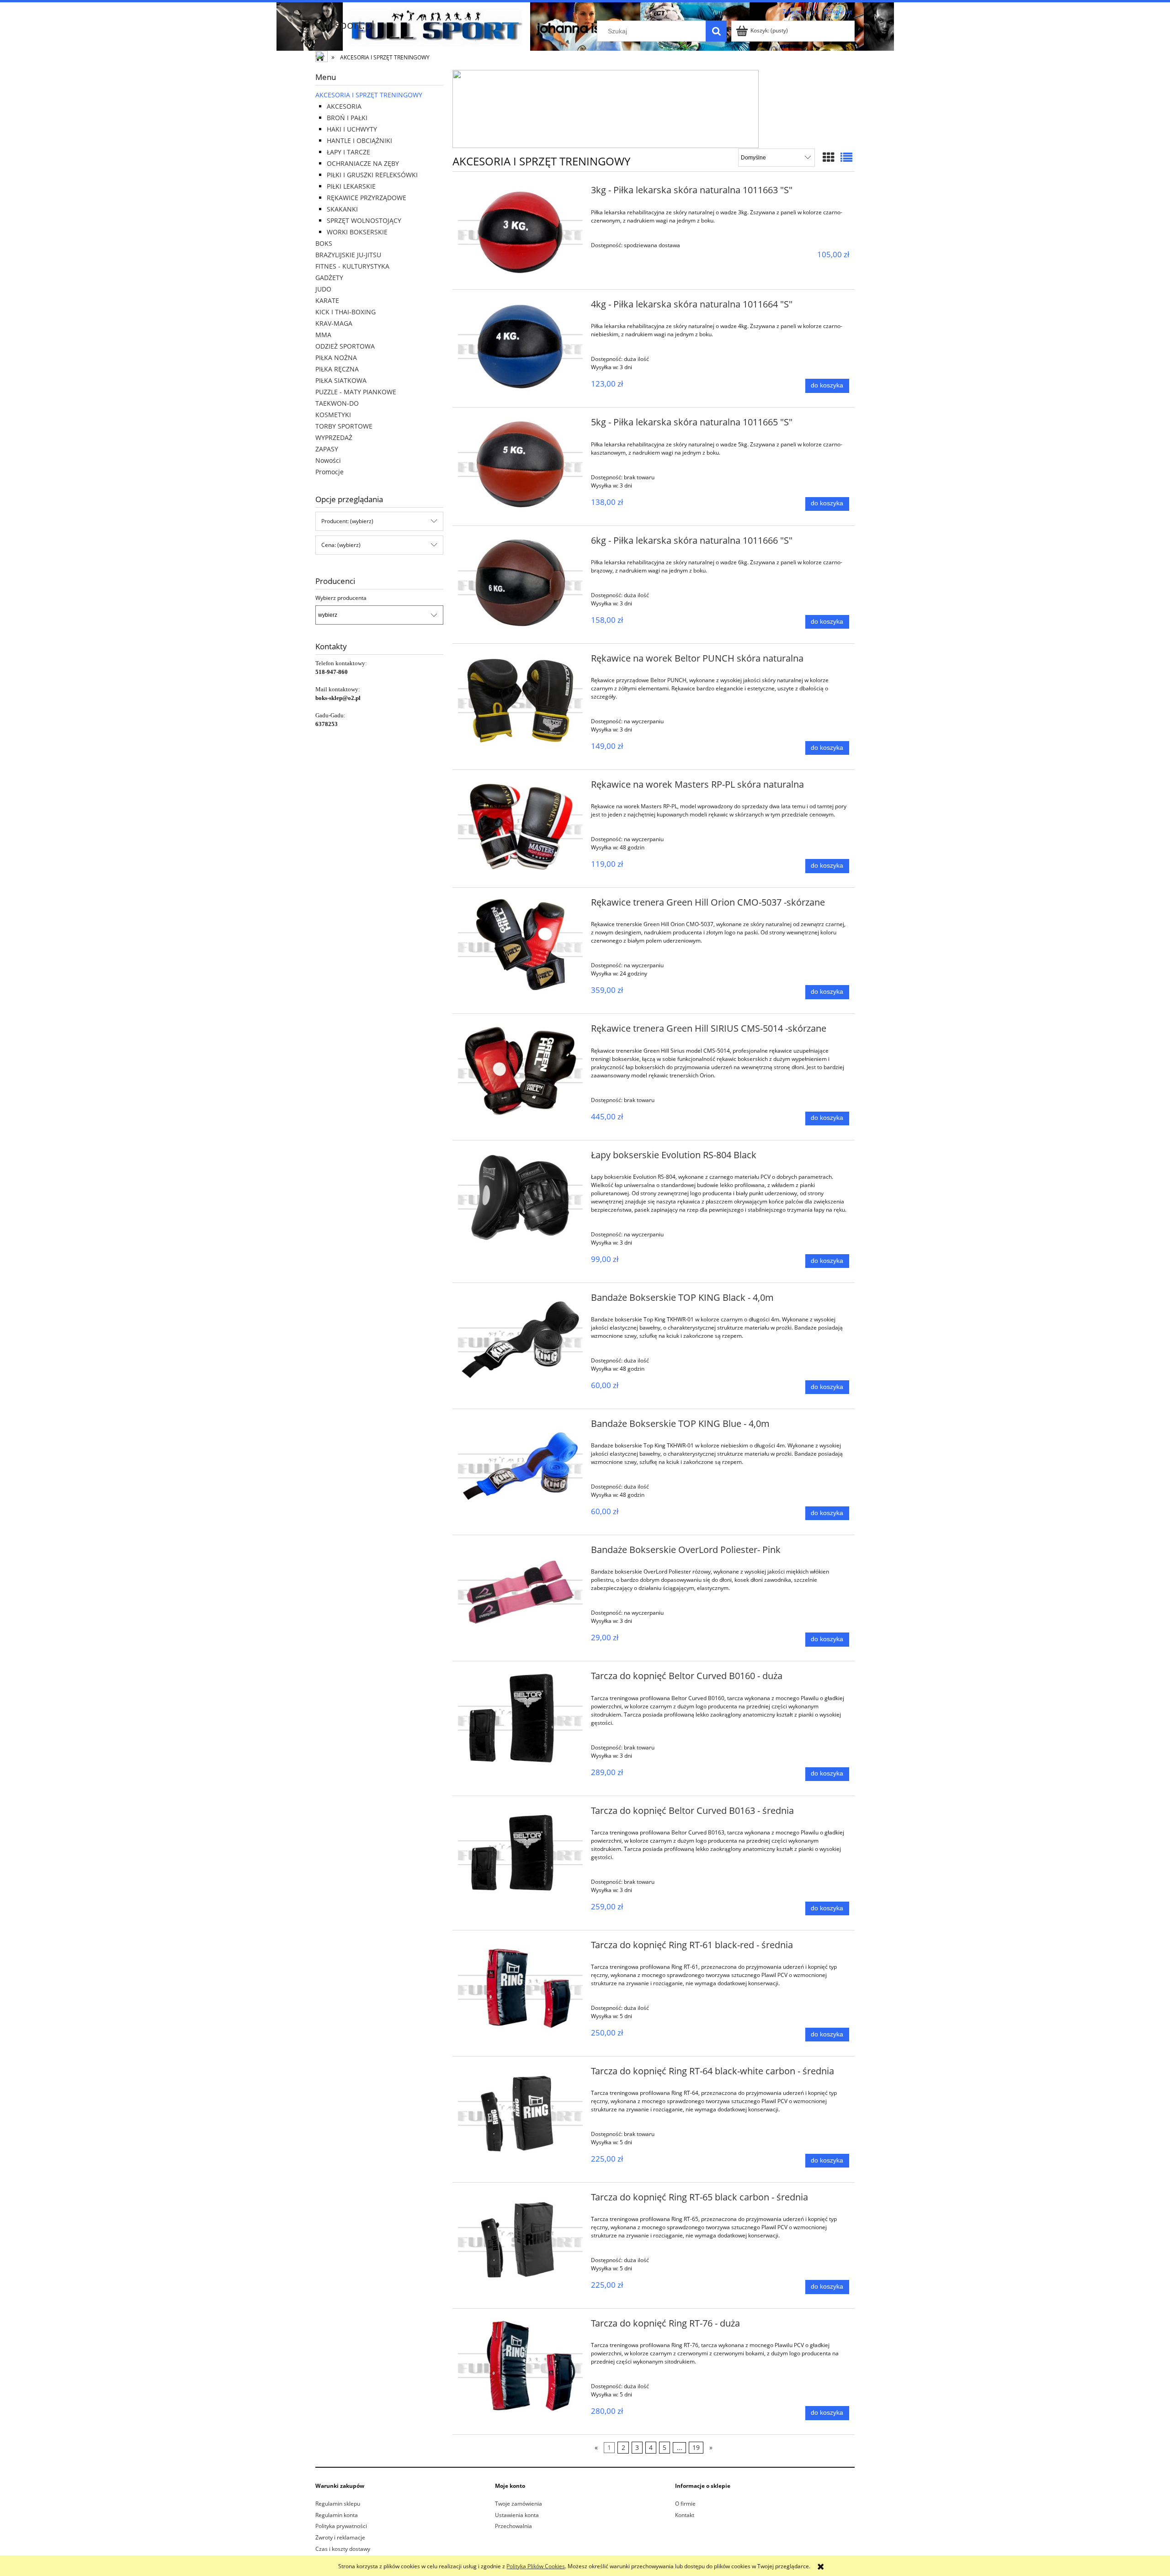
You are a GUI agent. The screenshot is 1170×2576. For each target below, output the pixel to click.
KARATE (327, 300)
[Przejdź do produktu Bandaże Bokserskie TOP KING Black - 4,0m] (520, 1340)
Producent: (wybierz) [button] (347, 521)
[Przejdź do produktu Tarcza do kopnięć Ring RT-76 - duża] (520, 2366)
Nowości (328, 460)
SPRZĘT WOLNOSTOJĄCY (364, 220)
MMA (323, 335)
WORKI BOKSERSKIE (357, 232)
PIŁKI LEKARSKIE (351, 186)
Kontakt (685, 2515)
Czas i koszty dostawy (343, 2549)
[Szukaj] (716, 31)
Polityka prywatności (341, 2526)
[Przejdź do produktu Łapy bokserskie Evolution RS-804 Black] (520, 1197)
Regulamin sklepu (338, 2504)
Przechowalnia (513, 2526)
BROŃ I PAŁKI (347, 118)
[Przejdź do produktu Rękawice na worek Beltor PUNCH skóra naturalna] (520, 701)
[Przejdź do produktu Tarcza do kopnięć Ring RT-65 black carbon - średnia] (520, 2239)
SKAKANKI (342, 209)
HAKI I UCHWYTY (352, 129)
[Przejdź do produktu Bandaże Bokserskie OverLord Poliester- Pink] (520, 1592)
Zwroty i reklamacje (340, 2537)
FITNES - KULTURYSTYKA (352, 266)
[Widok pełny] (846, 157)
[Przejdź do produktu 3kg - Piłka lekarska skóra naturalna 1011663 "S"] (520, 232)
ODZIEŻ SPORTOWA (345, 346)
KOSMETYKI (333, 415)
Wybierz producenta (341, 598)
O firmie (685, 2504)
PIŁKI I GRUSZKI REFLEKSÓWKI (372, 175)
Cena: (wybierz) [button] (341, 545)
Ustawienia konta (517, 2515)
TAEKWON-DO (337, 403)
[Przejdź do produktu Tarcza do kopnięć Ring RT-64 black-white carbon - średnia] (520, 2113)
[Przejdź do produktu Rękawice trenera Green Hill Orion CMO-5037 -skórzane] (520, 945)
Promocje (330, 472)
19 (696, 2447)
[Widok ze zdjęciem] (829, 157)
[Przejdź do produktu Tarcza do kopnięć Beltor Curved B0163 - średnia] (520, 1853)
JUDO (323, 289)
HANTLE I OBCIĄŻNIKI (359, 140)
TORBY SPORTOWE (344, 426)
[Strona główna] (322, 58)
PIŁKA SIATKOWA (341, 380)
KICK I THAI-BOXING (346, 312)
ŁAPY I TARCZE (348, 152)
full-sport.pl (345, 24)
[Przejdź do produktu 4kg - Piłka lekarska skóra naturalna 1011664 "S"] (520, 347)
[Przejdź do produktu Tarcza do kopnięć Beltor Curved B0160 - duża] (520, 1718)
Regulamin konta (337, 2515)
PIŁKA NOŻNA (336, 358)
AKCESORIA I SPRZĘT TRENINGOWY (369, 95)
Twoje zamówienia (519, 2504)
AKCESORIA (344, 106)
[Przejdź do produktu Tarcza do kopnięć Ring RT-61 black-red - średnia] (520, 1987)
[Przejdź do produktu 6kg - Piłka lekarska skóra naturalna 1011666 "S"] (520, 583)
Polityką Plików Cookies (536, 2566)
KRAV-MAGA (334, 323)
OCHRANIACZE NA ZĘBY (363, 163)
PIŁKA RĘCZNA (337, 369)
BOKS (324, 243)
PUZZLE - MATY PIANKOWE (356, 392)
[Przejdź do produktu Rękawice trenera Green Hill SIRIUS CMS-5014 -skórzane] (520, 1071)
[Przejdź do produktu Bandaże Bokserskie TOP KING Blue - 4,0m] (520, 1466)
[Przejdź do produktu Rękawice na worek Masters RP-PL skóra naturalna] (520, 827)
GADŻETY (329, 278)
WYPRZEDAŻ (334, 437)
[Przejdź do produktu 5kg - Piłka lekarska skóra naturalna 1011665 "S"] (520, 464)
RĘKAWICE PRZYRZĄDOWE (367, 198)
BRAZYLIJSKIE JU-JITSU (348, 255)
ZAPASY (327, 449)
